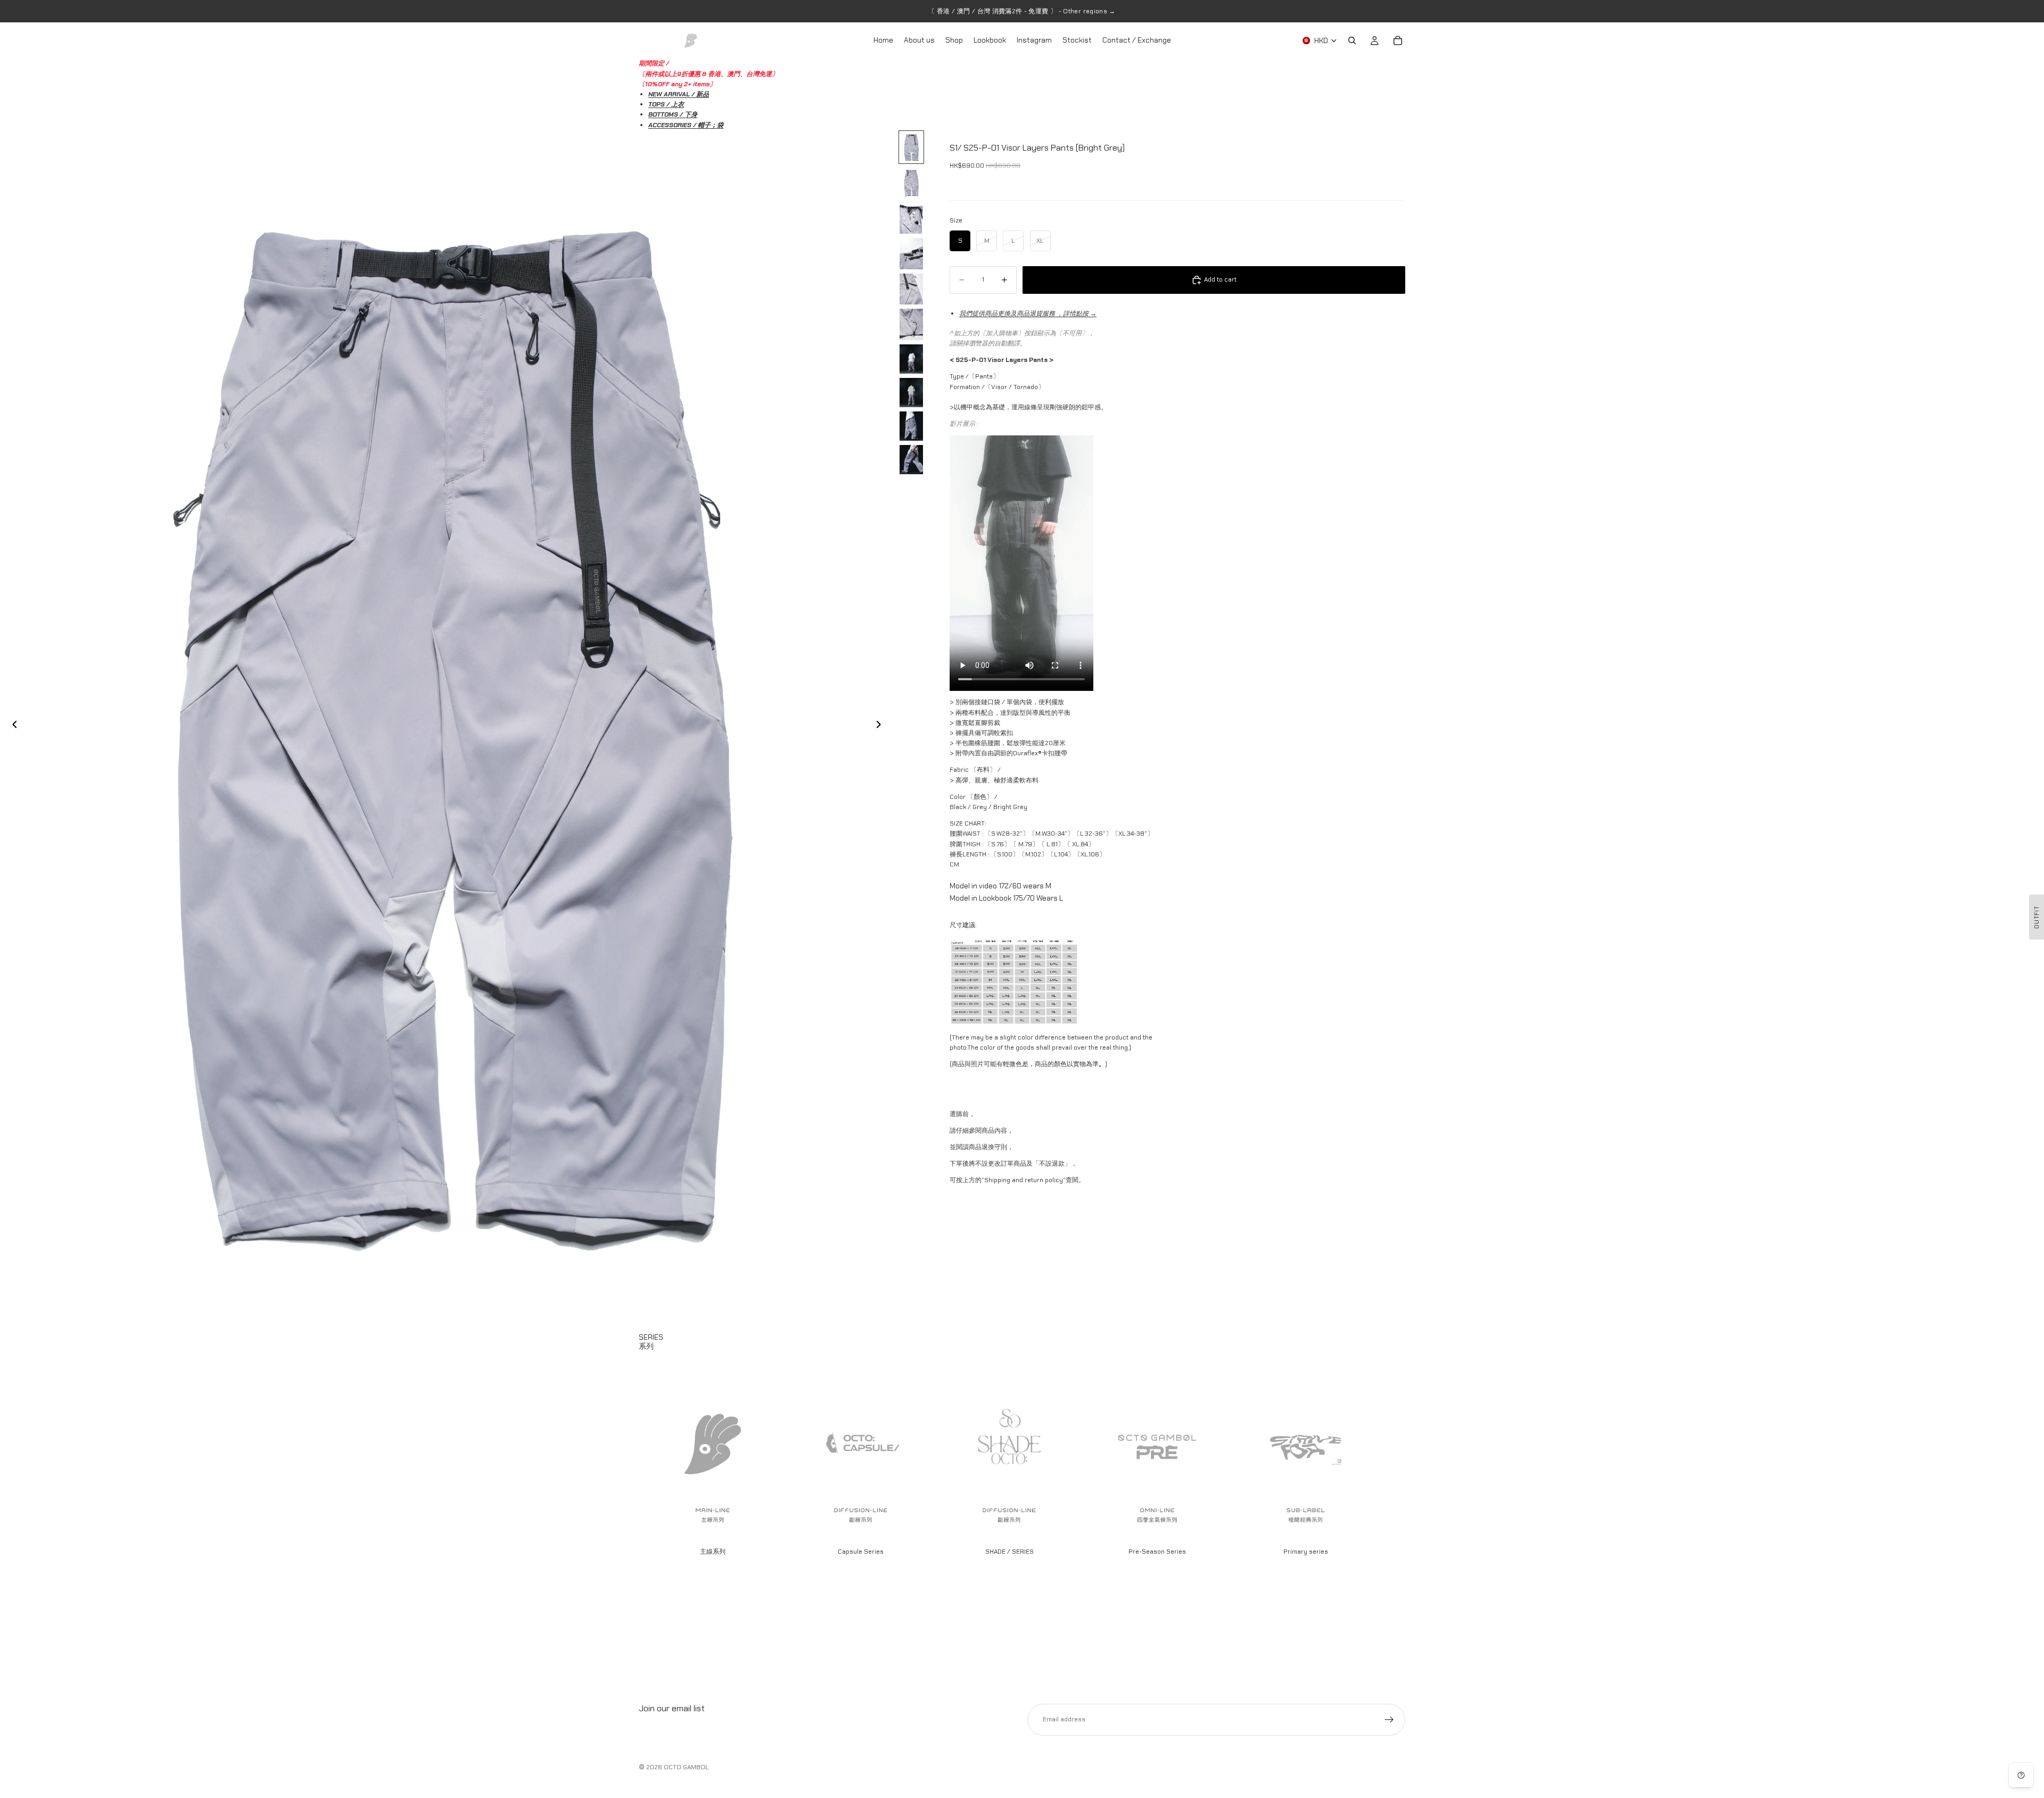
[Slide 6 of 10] (911, 324)
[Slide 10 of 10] (911, 460)
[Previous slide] (12, 726)
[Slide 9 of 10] (911, 426)
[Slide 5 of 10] (911, 289)
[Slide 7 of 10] (911, 359)
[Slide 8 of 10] (911, 393)
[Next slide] (881, 726)
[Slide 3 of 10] (911, 218)
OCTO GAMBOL (686, 1767)
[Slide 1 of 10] (911, 147)
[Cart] (1398, 40)
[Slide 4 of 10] (911, 254)
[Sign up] (1389, 1720)
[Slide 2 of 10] (911, 183)
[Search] (1352, 40)
